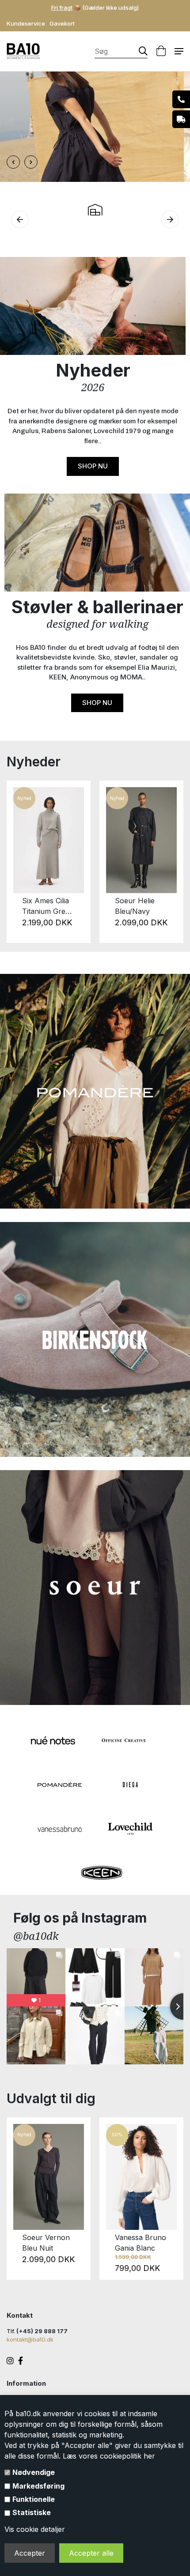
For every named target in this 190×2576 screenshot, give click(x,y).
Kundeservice (26, 23)
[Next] (171, 862)
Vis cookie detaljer (35, 2529)
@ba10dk (36, 1936)
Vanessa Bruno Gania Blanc (141, 2243)
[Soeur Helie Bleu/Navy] (141, 840)
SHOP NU (93, 466)
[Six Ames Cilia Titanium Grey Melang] (49, 840)
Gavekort (62, 23)
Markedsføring (38, 2486)
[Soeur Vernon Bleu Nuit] (49, 2177)
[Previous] (19, 862)
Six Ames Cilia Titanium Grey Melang (46, 906)
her (149, 2456)
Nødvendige (34, 2472)
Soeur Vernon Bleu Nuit (46, 2243)
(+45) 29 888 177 (42, 2331)
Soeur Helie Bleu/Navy (135, 906)
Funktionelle (34, 2499)
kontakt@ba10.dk (30, 2339)
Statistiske (32, 2512)
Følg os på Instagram (80, 1918)
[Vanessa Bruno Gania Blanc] (141, 2177)
